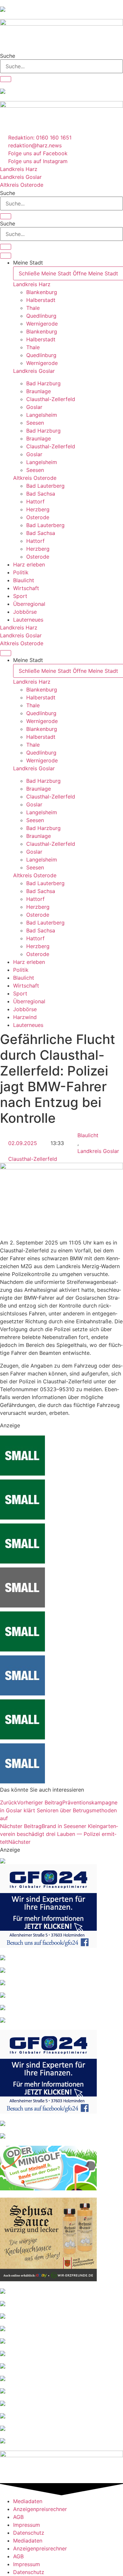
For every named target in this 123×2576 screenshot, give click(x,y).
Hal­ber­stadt (41, 300)
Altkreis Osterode (35, 478)
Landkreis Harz (32, 284)
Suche (8, 56)
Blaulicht (88, 1135)
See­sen (35, 423)
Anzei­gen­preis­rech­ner (40, 2509)
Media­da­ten (28, 2501)
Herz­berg (38, 509)
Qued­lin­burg (41, 316)
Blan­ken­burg (42, 292)
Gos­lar (34, 407)
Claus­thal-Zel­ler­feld (51, 399)
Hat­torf (35, 501)
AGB (18, 2517)
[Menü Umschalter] (6, 256)
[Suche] (6, 79)
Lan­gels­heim (42, 415)
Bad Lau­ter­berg (45, 486)
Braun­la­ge (39, 391)
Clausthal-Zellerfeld (33, 1159)
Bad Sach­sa (41, 494)
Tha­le (33, 308)
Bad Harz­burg (43, 383)
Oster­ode (38, 517)
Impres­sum (27, 2525)
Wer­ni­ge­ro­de (42, 324)
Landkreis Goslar (34, 371)
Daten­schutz (29, 2533)
